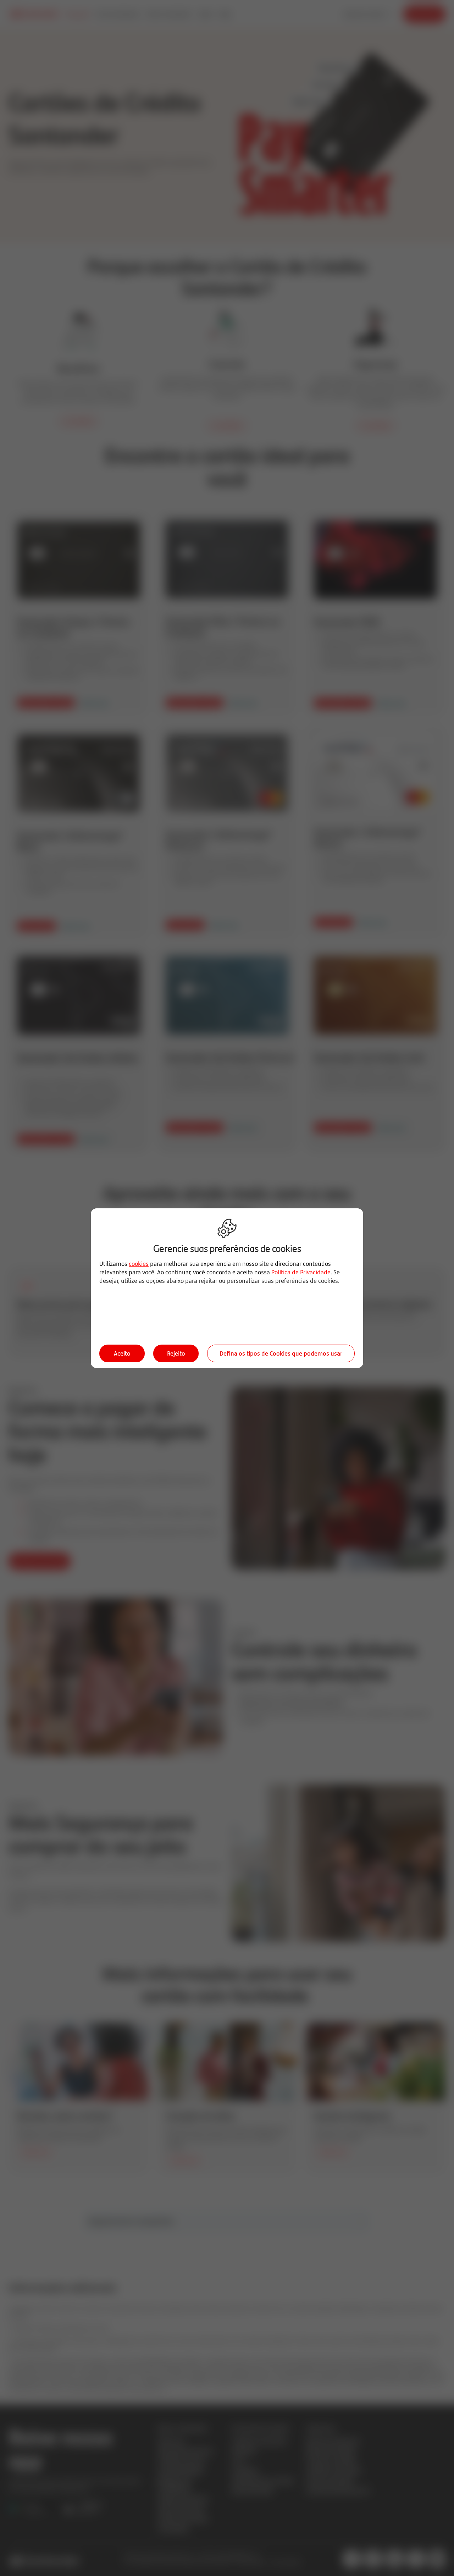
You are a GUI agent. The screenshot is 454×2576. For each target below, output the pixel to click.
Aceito (122, 1353)
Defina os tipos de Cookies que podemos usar (281, 1353)
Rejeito (176, 1353)
